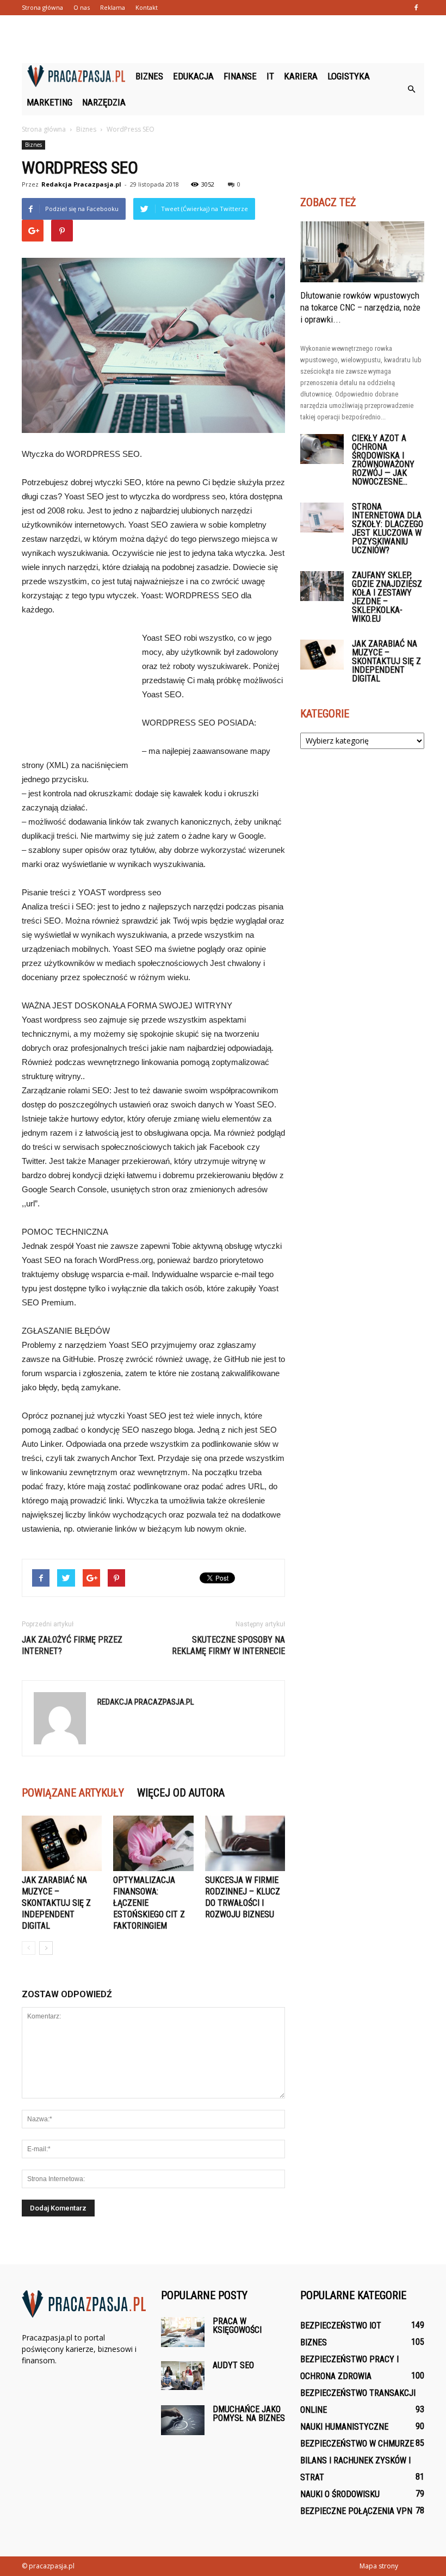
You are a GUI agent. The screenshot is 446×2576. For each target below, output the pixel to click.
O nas (82, 7)
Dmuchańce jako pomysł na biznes (249, 2414)
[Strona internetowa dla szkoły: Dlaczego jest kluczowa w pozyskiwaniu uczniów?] (322, 518)
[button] (411, 89)
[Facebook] (416, 8)
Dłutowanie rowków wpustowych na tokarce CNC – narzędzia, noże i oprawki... (360, 307)
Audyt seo (233, 2365)
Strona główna (42, 7)
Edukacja (193, 76)
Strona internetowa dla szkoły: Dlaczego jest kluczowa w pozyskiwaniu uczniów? (388, 528)
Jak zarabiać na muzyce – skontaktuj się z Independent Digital (56, 1903)
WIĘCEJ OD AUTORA (181, 1793)
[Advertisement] (223, 39)
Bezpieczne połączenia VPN (356, 2511)
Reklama (113, 7)
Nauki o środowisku (340, 2494)
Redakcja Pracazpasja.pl (81, 184)
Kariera (301, 76)
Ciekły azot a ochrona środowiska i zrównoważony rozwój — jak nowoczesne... (383, 460)
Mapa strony (379, 2566)
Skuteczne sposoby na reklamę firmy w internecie (228, 1645)
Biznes (149, 76)
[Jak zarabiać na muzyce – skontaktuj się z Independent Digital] (62, 1843)
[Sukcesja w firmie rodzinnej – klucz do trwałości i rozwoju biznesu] (245, 1843)
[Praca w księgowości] (183, 2332)
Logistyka (349, 76)
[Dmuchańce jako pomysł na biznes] (183, 2420)
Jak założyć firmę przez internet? (72, 1645)
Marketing (49, 102)
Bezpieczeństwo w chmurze (357, 2444)
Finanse (240, 76)
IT (270, 76)
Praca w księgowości (237, 2326)
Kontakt (147, 7)
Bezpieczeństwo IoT (341, 2326)
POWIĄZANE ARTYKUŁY (73, 1793)
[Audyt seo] (183, 2376)
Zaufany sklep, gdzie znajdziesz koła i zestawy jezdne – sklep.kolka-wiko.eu (387, 597)
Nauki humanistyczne (344, 2427)
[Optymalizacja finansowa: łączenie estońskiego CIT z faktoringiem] (153, 1843)
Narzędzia (104, 102)
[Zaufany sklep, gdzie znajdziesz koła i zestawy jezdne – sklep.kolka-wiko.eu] (322, 586)
